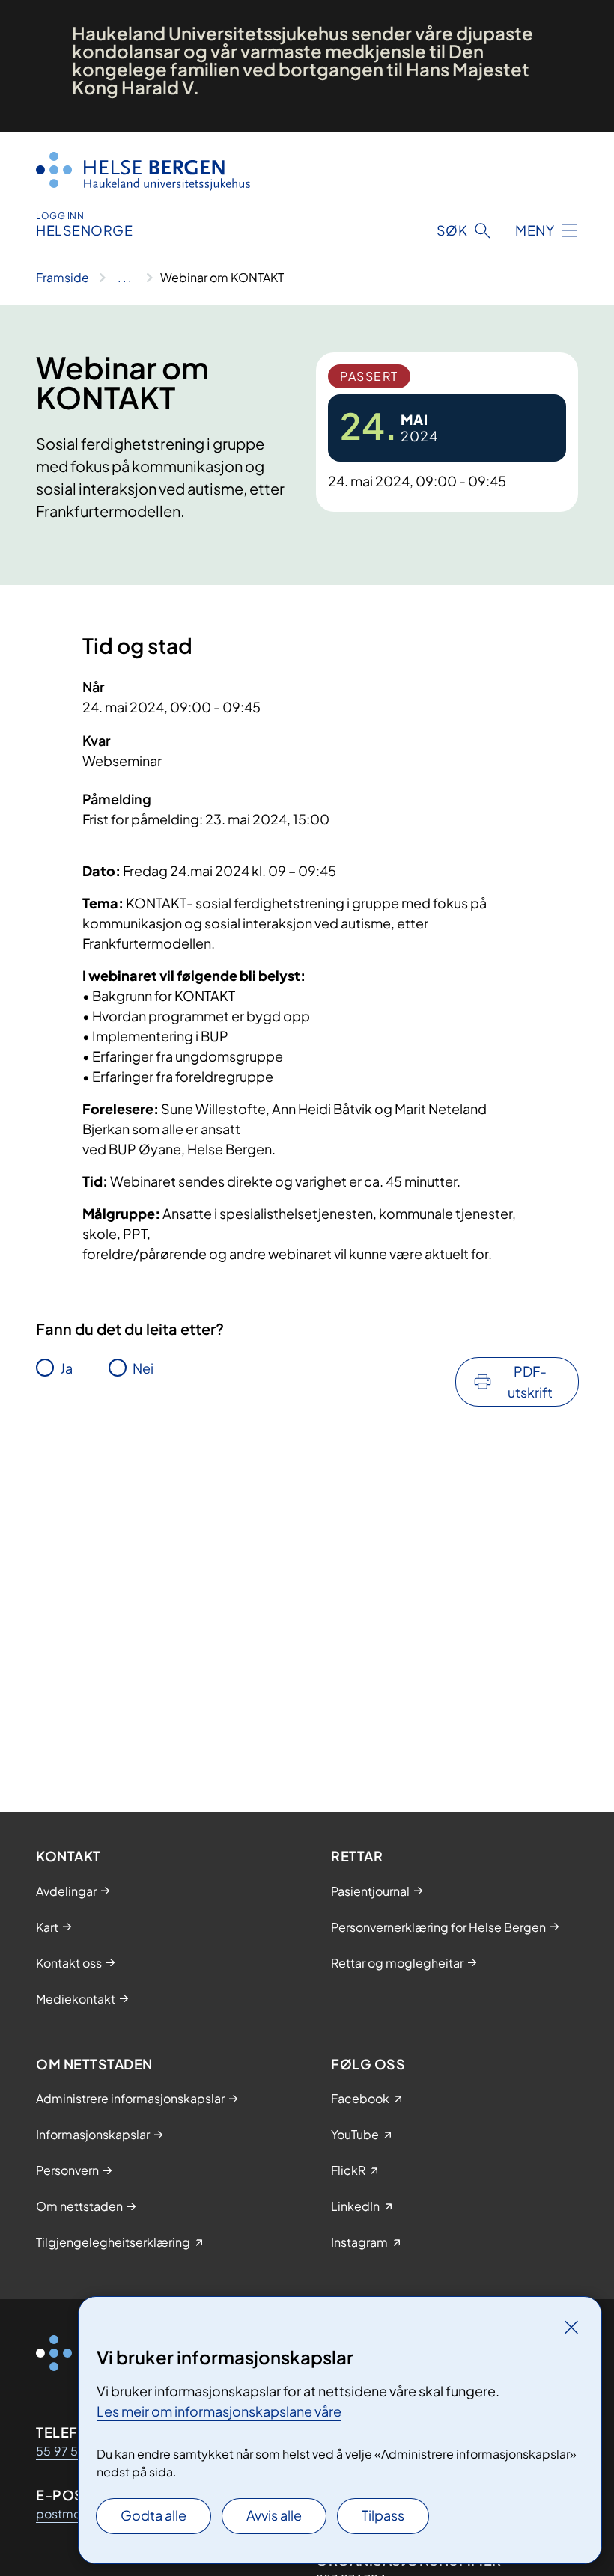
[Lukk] (571, 2327)
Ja (66, 1368)
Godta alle (153, 2515)
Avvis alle (274, 2515)
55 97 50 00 (72, 2451)
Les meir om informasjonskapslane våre (219, 2411)
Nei (143, 1368)
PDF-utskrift (530, 1382)
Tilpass (383, 2515)
